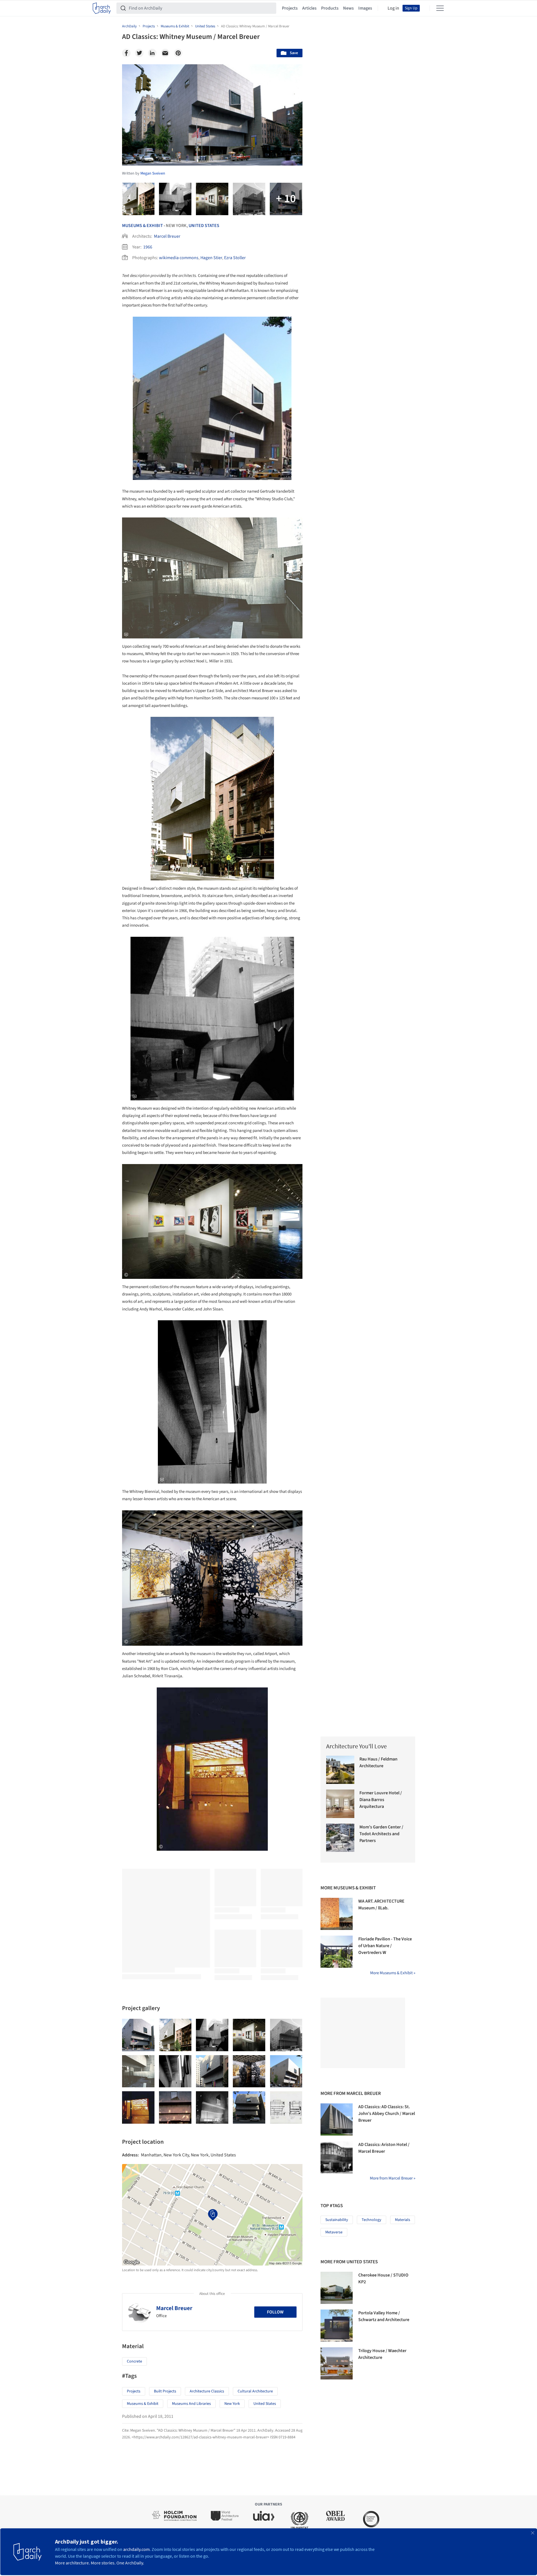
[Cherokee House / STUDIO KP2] (337, 2288)
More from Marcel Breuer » (393, 2178)
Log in (393, 8)
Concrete (134, 2361)
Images (365, 8)
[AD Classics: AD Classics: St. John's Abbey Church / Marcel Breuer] (337, 2119)
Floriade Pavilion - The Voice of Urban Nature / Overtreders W (385, 1946)
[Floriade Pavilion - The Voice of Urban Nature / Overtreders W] (337, 1952)
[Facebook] (126, 53)
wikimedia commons (179, 258)
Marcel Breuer (167, 236)
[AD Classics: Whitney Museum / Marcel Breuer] (138, 2035)
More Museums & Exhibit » (393, 1973)
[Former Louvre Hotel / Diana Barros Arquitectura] (340, 1804)
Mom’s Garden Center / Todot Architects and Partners (381, 1834)
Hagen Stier (211, 258)
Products (330, 8)
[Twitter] (139, 53)
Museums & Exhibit (142, 226)
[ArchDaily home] (102, 8)
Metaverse (334, 2232)
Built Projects (165, 2391)
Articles (309, 8)
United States (204, 226)
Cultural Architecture (255, 2391)
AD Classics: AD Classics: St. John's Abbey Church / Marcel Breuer (387, 2114)
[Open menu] (440, 8)
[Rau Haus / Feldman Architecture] (340, 1770)
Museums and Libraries (191, 2404)
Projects (290, 8)
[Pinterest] (178, 53)
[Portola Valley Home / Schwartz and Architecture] (337, 2326)
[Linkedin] (152, 53)
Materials (403, 2220)
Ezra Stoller (235, 258)
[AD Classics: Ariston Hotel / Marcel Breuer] (337, 2157)
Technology (372, 2220)
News (348, 8)
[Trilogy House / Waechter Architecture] (337, 2363)
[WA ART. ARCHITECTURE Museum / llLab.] (337, 1914)
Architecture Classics (207, 2391)
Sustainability (337, 2220)
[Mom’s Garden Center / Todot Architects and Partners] (340, 1838)
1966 (148, 247)
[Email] (165, 53)
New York (232, 2404)
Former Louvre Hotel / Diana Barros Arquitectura (381, 1800)
